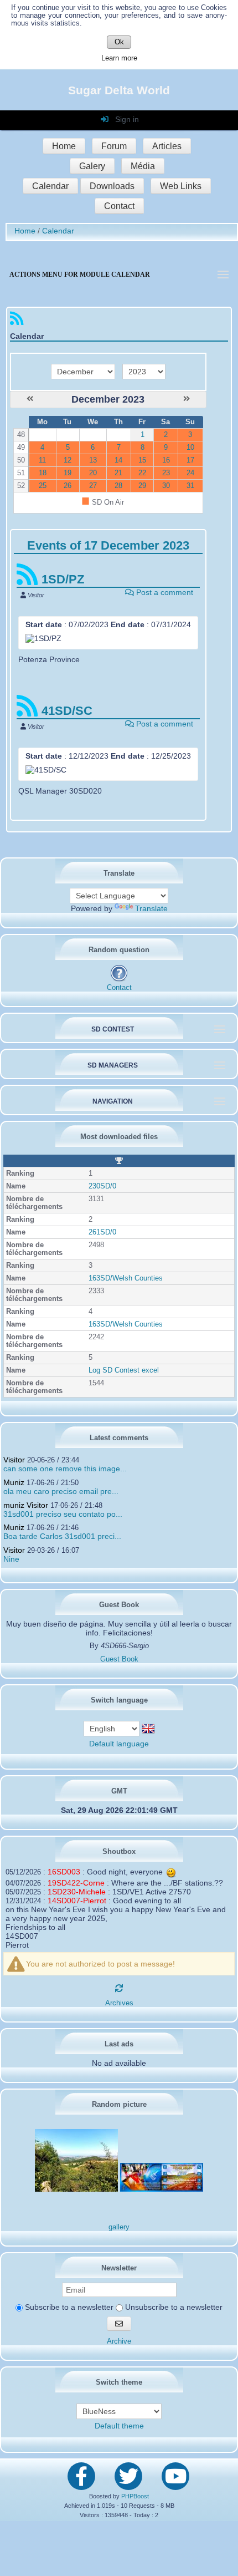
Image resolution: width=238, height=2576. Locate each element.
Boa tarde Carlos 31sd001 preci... (62, 1536)
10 (190, 448)
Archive (119, 2341)
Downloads (112, 186)
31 (190, 486)
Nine (11, 1559)
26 (68, 486)
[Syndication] (17, 321)
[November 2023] (30, 399)
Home (64, 146)
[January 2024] (187, 399)
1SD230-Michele (77, 1892)
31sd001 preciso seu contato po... (63, 1514)
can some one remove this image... (65, 1469)
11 (42, 460)
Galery (92, 166)
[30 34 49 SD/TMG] (162, 2189)
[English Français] (113, 1728)
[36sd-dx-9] (76, 2189)
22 (142, 473)
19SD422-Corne (76, 1883)
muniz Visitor (26, 1505)
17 (190, 460)
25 (43, 486)
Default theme (119, 2426)
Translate (151, 908)
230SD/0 (102, 1186)
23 (166, 473)
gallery (119, 2227)
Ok (119, 42)
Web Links (181, 186)
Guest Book (119, 1659)
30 (166, 486)
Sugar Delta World (119, 90)
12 (68, 460)
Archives (119, 2003)
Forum (114, 146)
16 (166, 460)
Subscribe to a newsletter (68, 2307)
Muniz (14, 1482)
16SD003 (64, 1872)
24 (190, 473)
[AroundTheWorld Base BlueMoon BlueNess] (119, 2411)
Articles (167, 146)
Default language (119, 1744)
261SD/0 (102, 1232)
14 (118, 460)
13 (93, 460)
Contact (119, 206)
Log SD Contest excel (124, 1370)
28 (118, 486)
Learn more (119, 58)
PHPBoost (135, 2496)
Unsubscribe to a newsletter (173, 2307)
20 (93, 473)
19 (68, 473)
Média (143, 166)
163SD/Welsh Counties (126, 1278)
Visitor (14, 1460)
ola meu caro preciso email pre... (61, 1491)
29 (142, 486)
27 (93, 486)
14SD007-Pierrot (77, 1901)
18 (43, 473)
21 (118, 473)
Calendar (50, 186)
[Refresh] (119, 1988)
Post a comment (164, 592)
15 (142, 460)
